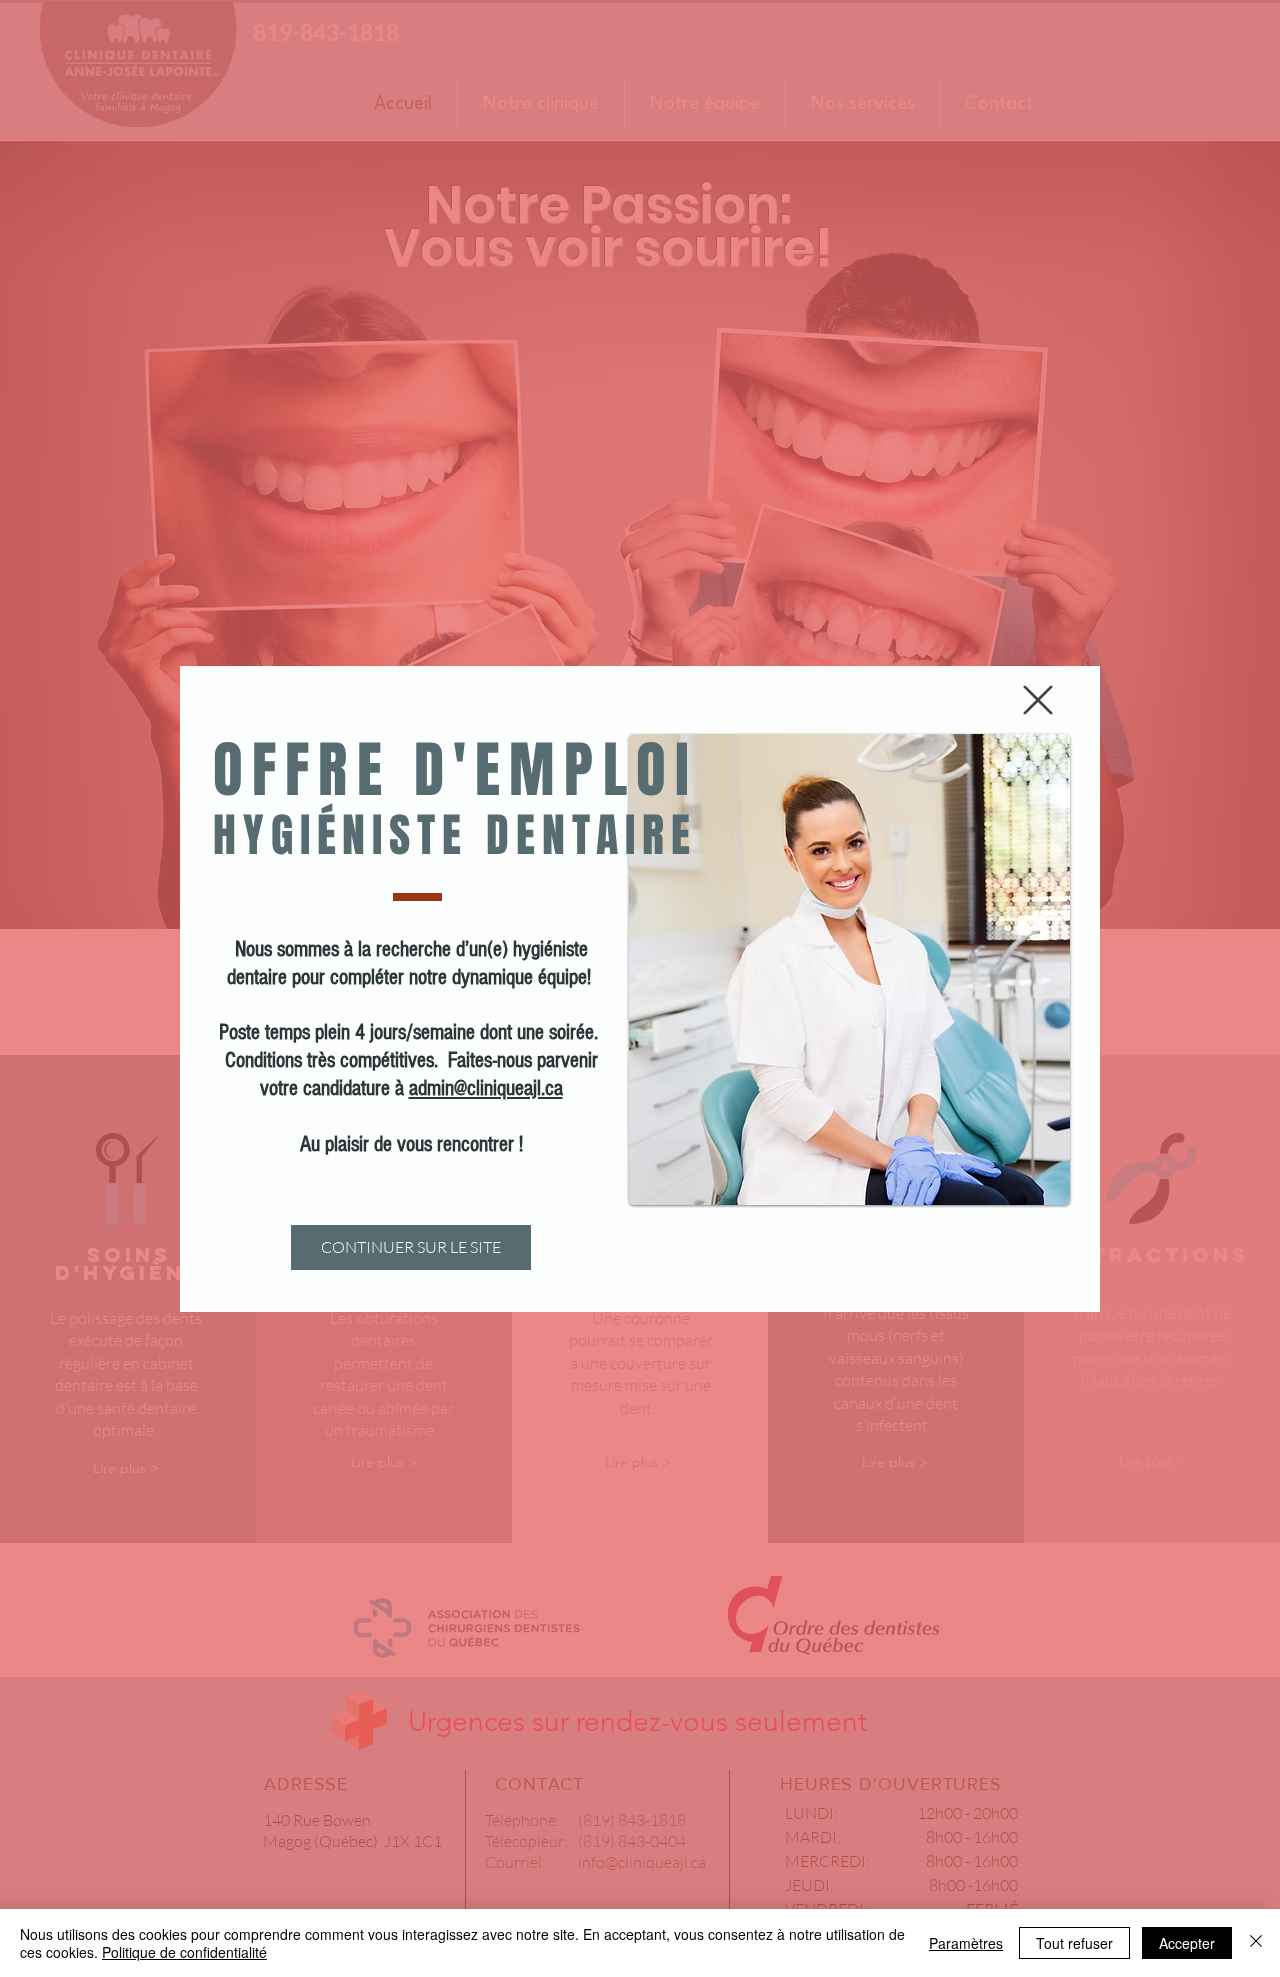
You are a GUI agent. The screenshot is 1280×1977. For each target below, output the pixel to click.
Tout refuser (1074, 1943)
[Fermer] (1256, 1943)
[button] (1038, 700)
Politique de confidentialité (184, 1952)
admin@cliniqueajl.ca (486, 1088)
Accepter (1187, 1943)
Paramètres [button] (966, 1943)
